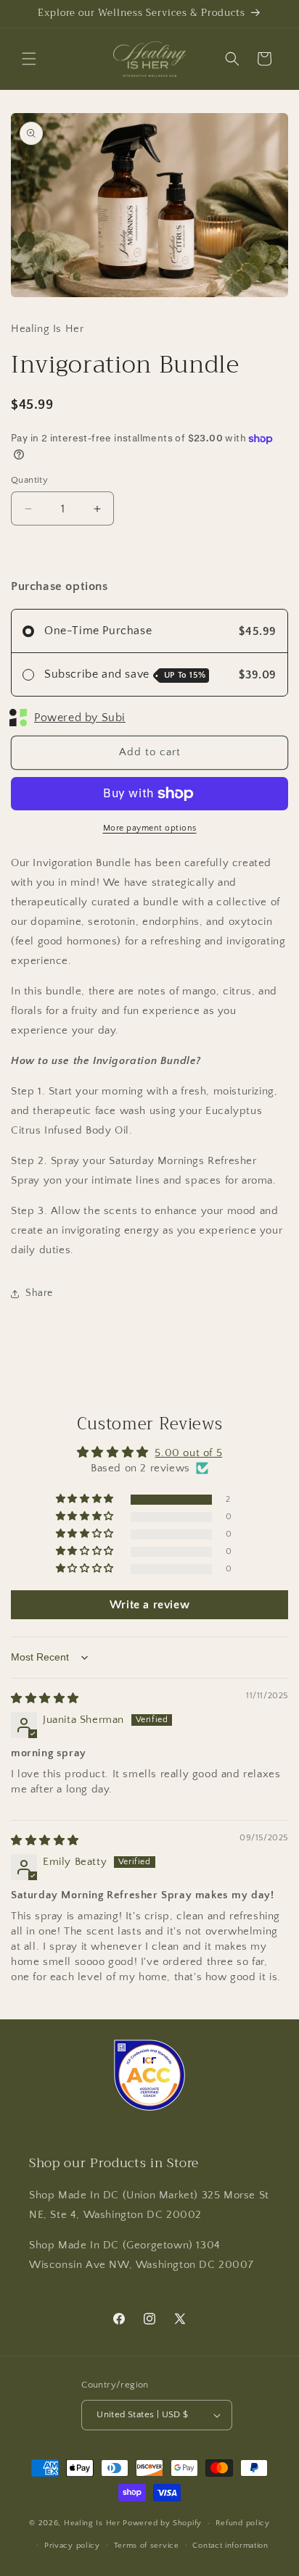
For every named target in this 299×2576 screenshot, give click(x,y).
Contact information (230, 2546)
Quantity (29, 480)
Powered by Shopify (162, 2523)
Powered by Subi (80, 718)
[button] (29, 59)
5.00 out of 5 (188, 1453)
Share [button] (39, 1293)
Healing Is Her (94, 2523)
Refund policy (243, 2523)
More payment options (150, 828)
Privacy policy (72, 2546)
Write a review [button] (149, 1605)
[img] (45, 1699)
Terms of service (147, 2546)
